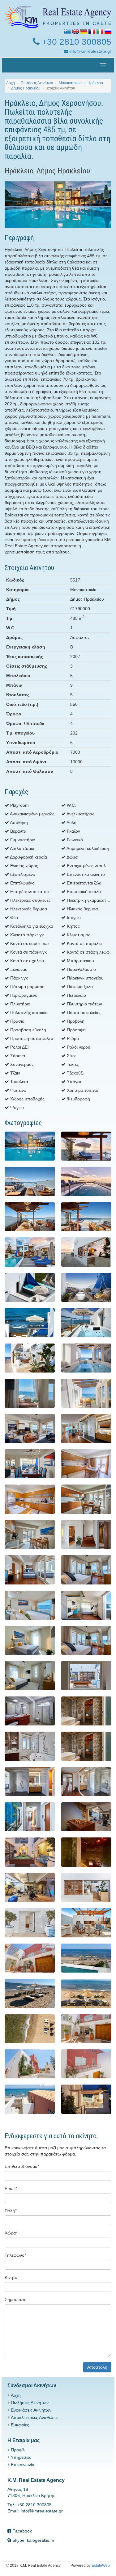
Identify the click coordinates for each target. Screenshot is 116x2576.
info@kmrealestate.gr (90, 51)
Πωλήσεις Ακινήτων (37, 83)
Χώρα (11, 2233)
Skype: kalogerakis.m (33, 2540)
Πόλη (11, 2211)
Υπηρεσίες (21, 2457)
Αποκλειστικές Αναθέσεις (35, 2417)
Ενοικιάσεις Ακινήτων (31, 2410)
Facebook (21, 2531)
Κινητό (11, 2277)
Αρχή (11, 83)
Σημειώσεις (15, 2300)
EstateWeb (101, 2566)
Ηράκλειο (95, 83)
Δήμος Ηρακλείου (26, 88)
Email (11, 2189)
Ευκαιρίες (20, 2425)
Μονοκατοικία (70, 83)
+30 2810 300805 (75, 42)
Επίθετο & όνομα (22, 2166)
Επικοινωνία (23, 2465)
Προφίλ (18, 2450)
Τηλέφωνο (15, 2255)
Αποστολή (97, 2367)
